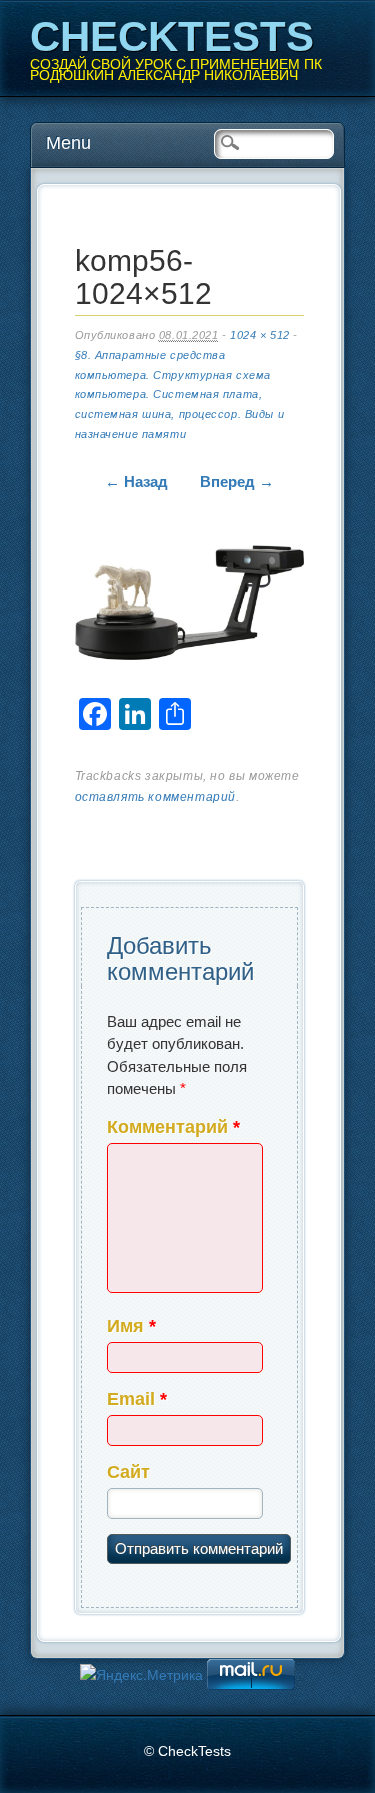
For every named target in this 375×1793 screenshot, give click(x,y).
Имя (131, 1326)
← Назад (136, 481)
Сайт (128, 1472)
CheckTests (172, 36)
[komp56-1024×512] (189, 606)
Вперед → (237, 481)
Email (137, 1399)
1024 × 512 (260, 335)
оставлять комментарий (156, 797)
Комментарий (173, 1127)
